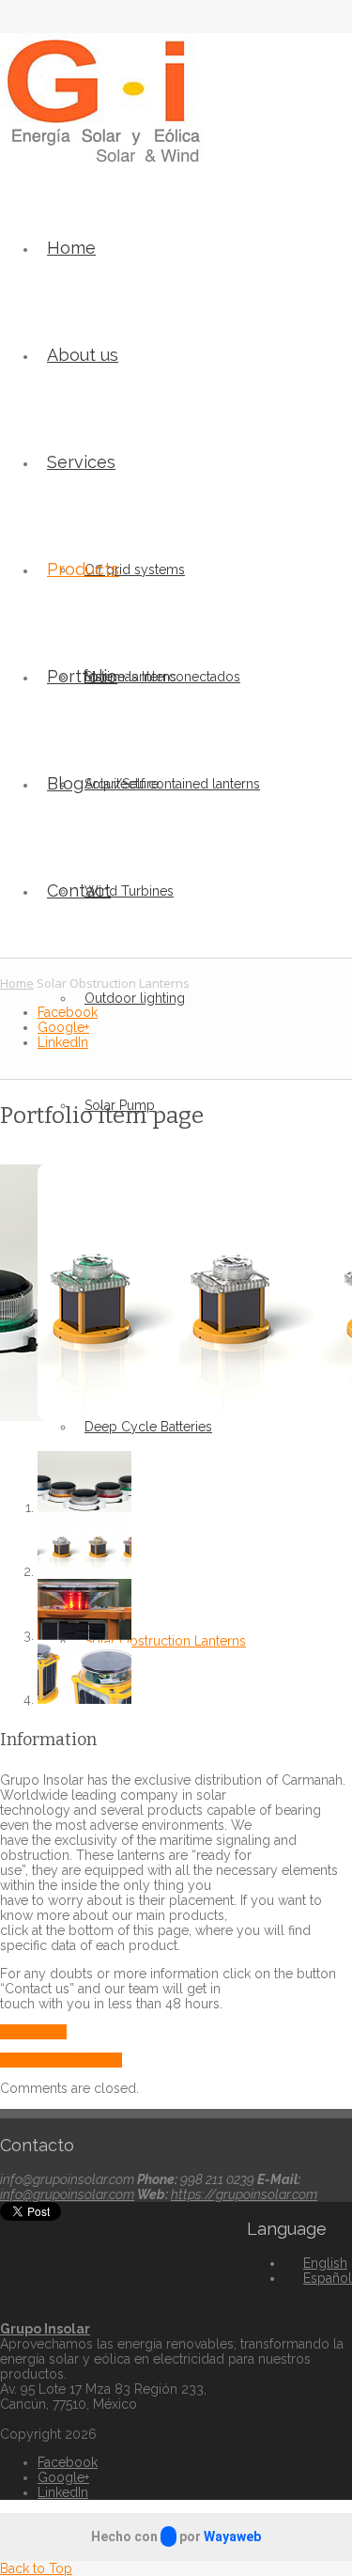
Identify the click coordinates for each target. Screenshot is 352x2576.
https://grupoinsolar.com (244, 2194)
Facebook (68, 1012)
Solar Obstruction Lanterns (165, 1641)
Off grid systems (135, 570)
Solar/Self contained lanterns (172, 784)
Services (81, 462)
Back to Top (36, 2568)
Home (71, 248)
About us (83, 355)
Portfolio (82, 676)
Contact (79, 890)
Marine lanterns (130, 677)
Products (83, 569)
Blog (65, 783)
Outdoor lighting (135, 998)
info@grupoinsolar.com (67, 2194)
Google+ (63, 1027)
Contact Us (33, 2032)
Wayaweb (232, 2537)
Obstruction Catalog (61, 2060)
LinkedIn (63, 1042)
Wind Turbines (129, 891)
